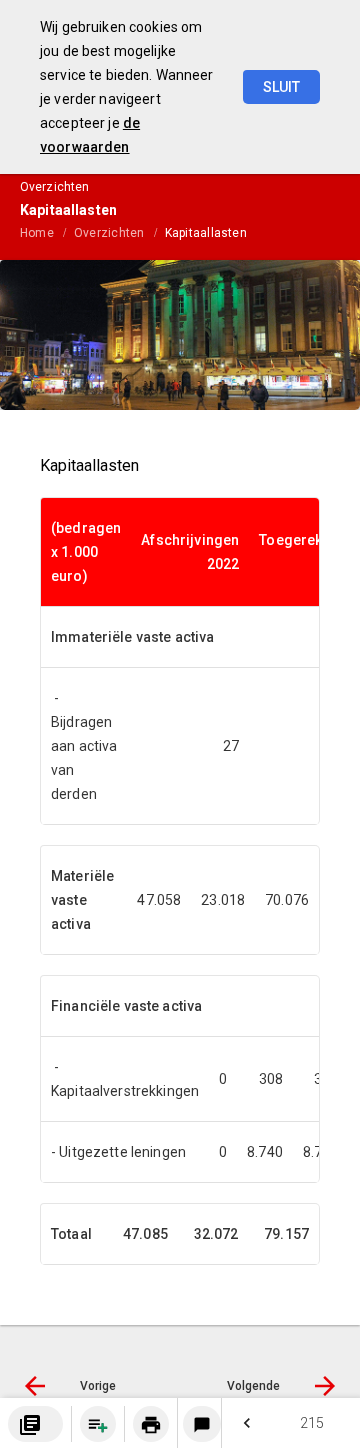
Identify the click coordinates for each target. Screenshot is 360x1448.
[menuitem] (47, 232)
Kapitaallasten (206, 233)
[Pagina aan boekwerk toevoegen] (98, 1424)
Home (37, 233)
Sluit (281, 87)
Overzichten (109, 233)
